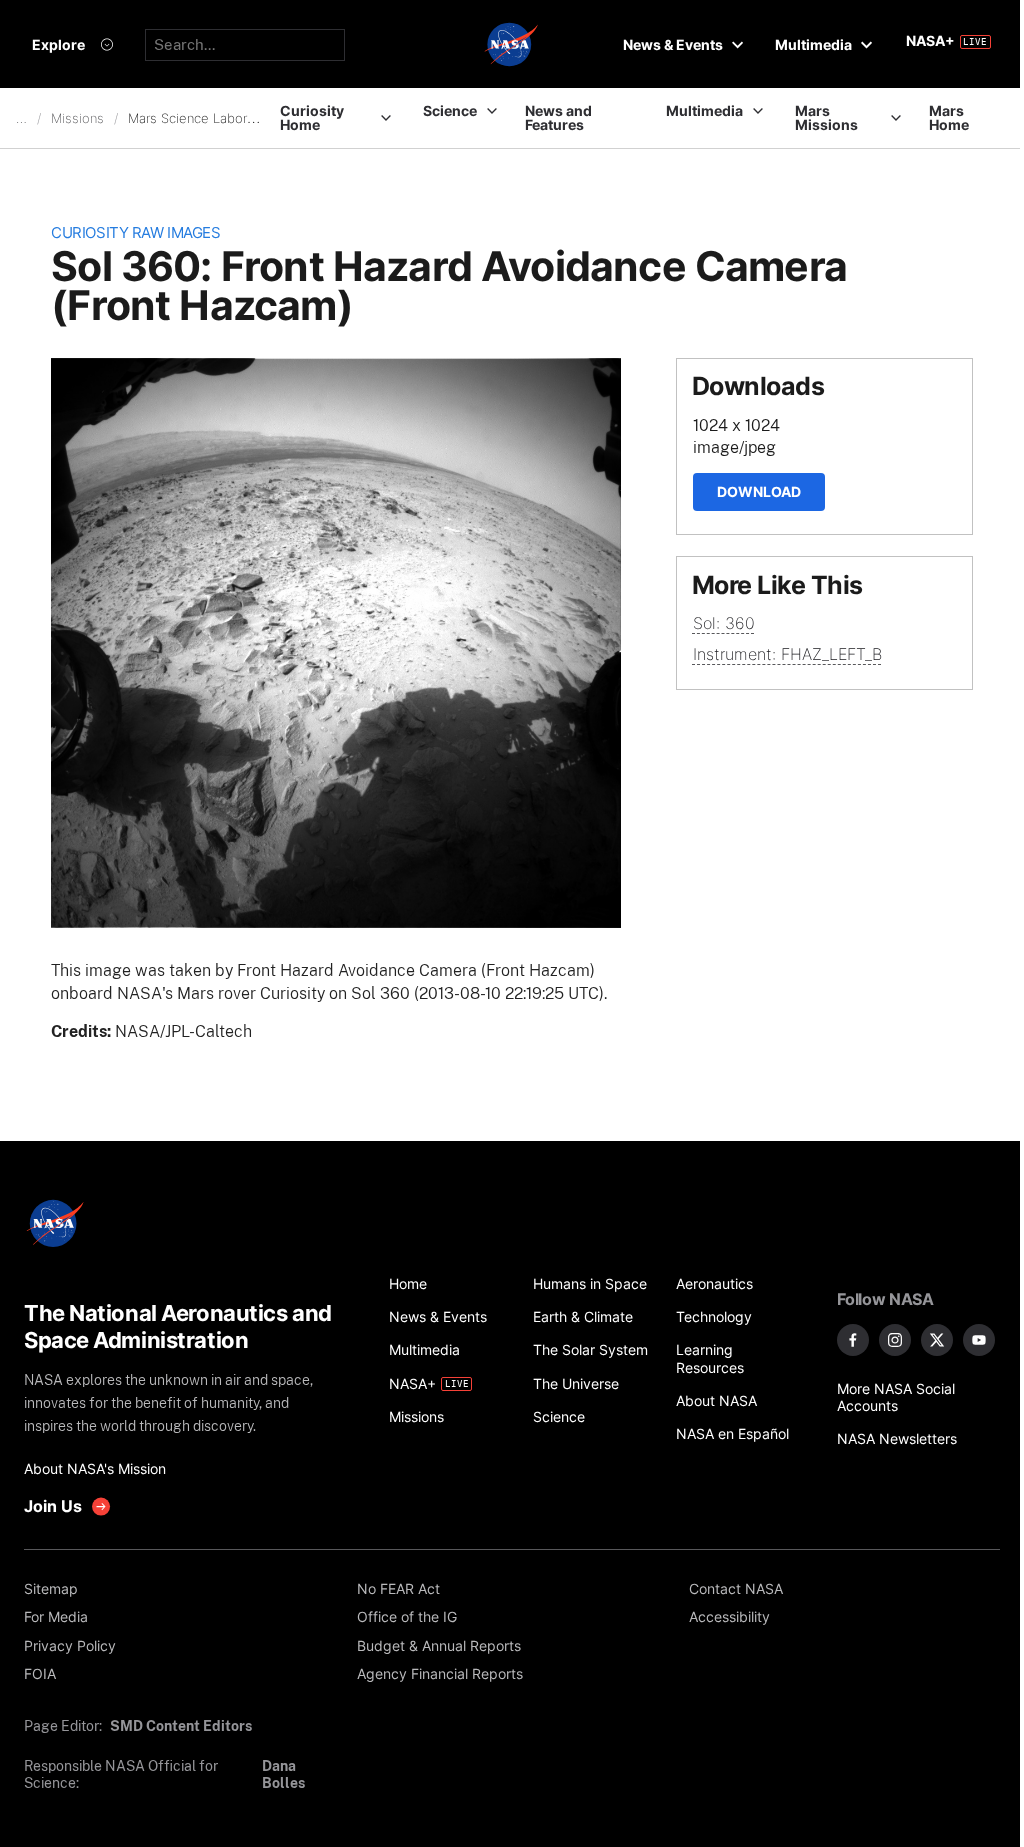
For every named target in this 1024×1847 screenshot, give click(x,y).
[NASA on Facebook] (853, 1340)
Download (759, 491)
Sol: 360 (724, 623)
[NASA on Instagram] (895, 1340)
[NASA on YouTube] (979, 1340)
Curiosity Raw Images (135, 233)
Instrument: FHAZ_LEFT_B (787, 654)
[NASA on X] (937, 1340)
